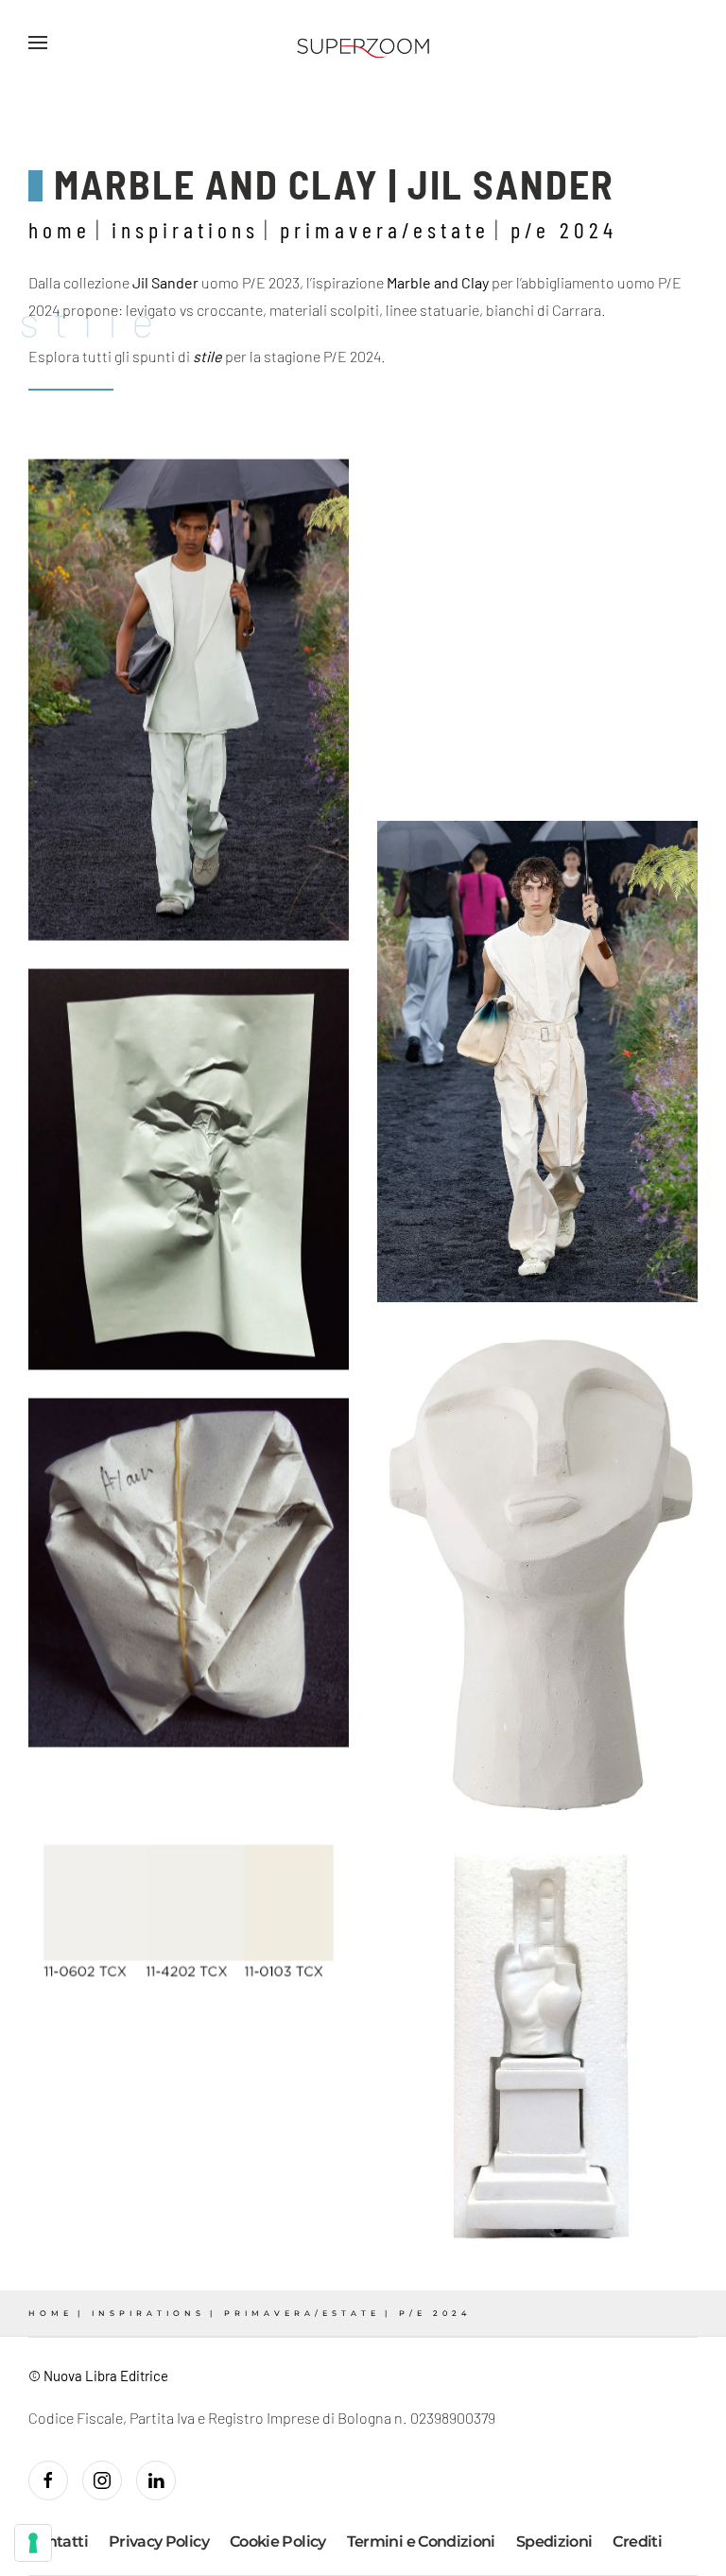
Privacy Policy (159, 2541)
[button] (38, 43)
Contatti (58, 2541)
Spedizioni (554, 2541)
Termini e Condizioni (421, 2541)
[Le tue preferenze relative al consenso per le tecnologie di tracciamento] (33, 2543)
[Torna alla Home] (363, 43)
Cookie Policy (278, 2541)
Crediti (637, 2541)
